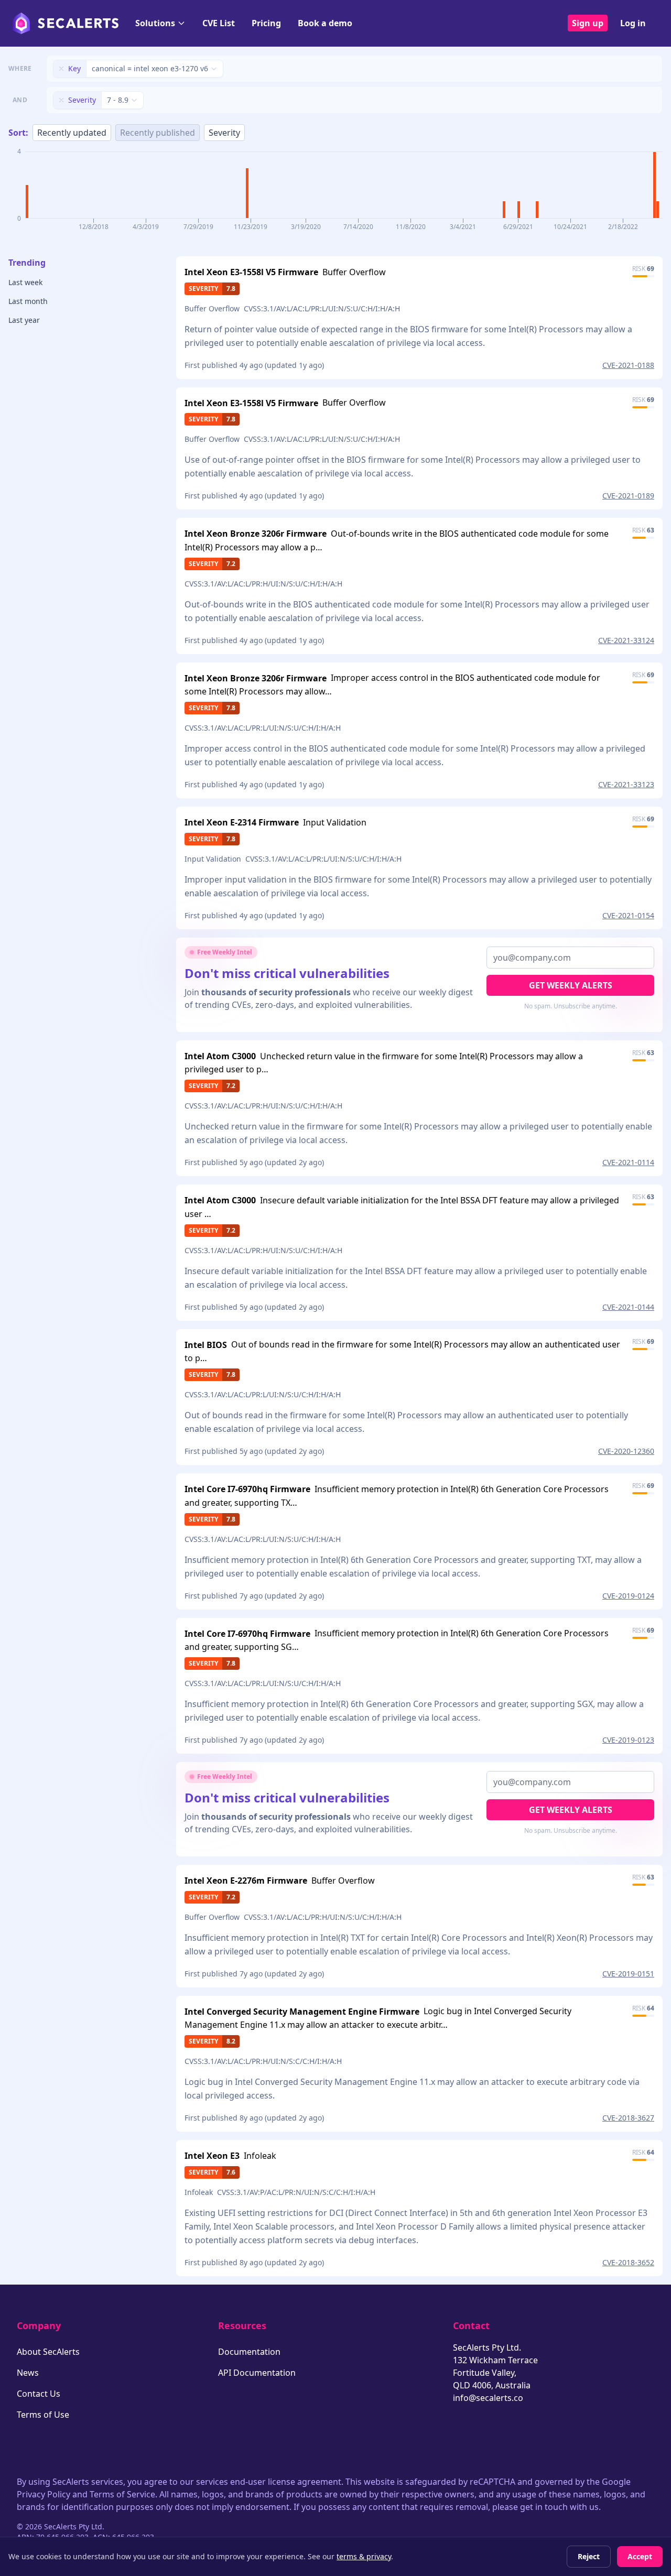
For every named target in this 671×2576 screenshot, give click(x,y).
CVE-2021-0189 (628, 496)
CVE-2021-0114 (628, 1162)
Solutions (155, 23)
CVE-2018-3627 (628, 2118)
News (28, 2373)
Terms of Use (43, 2415)
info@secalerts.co (488, 2398)
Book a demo (325, 23)
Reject (589, 2556)
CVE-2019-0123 (628, 1740)
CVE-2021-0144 (628, 1307)
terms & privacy (364, 2556)
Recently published (158, 133)
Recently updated (72, 133)
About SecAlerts (48, 2352)
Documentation (249, 2352)
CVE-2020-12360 (626, 1451)
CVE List (219, 23)
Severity (224, 133)
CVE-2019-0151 (628, 1974)
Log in (633, 23)
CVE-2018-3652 (628, 2262)
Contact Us (39, 2394)
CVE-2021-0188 (628, 365)
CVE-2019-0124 (628, 1596)
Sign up (588, 23)
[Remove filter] (61, 69)
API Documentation (257, 2373)
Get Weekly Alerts (571, 985)
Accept (640, 2556)
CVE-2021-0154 (628, 915)
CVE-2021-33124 (626, 640)
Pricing (266, 23)
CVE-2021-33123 (626, 784)
